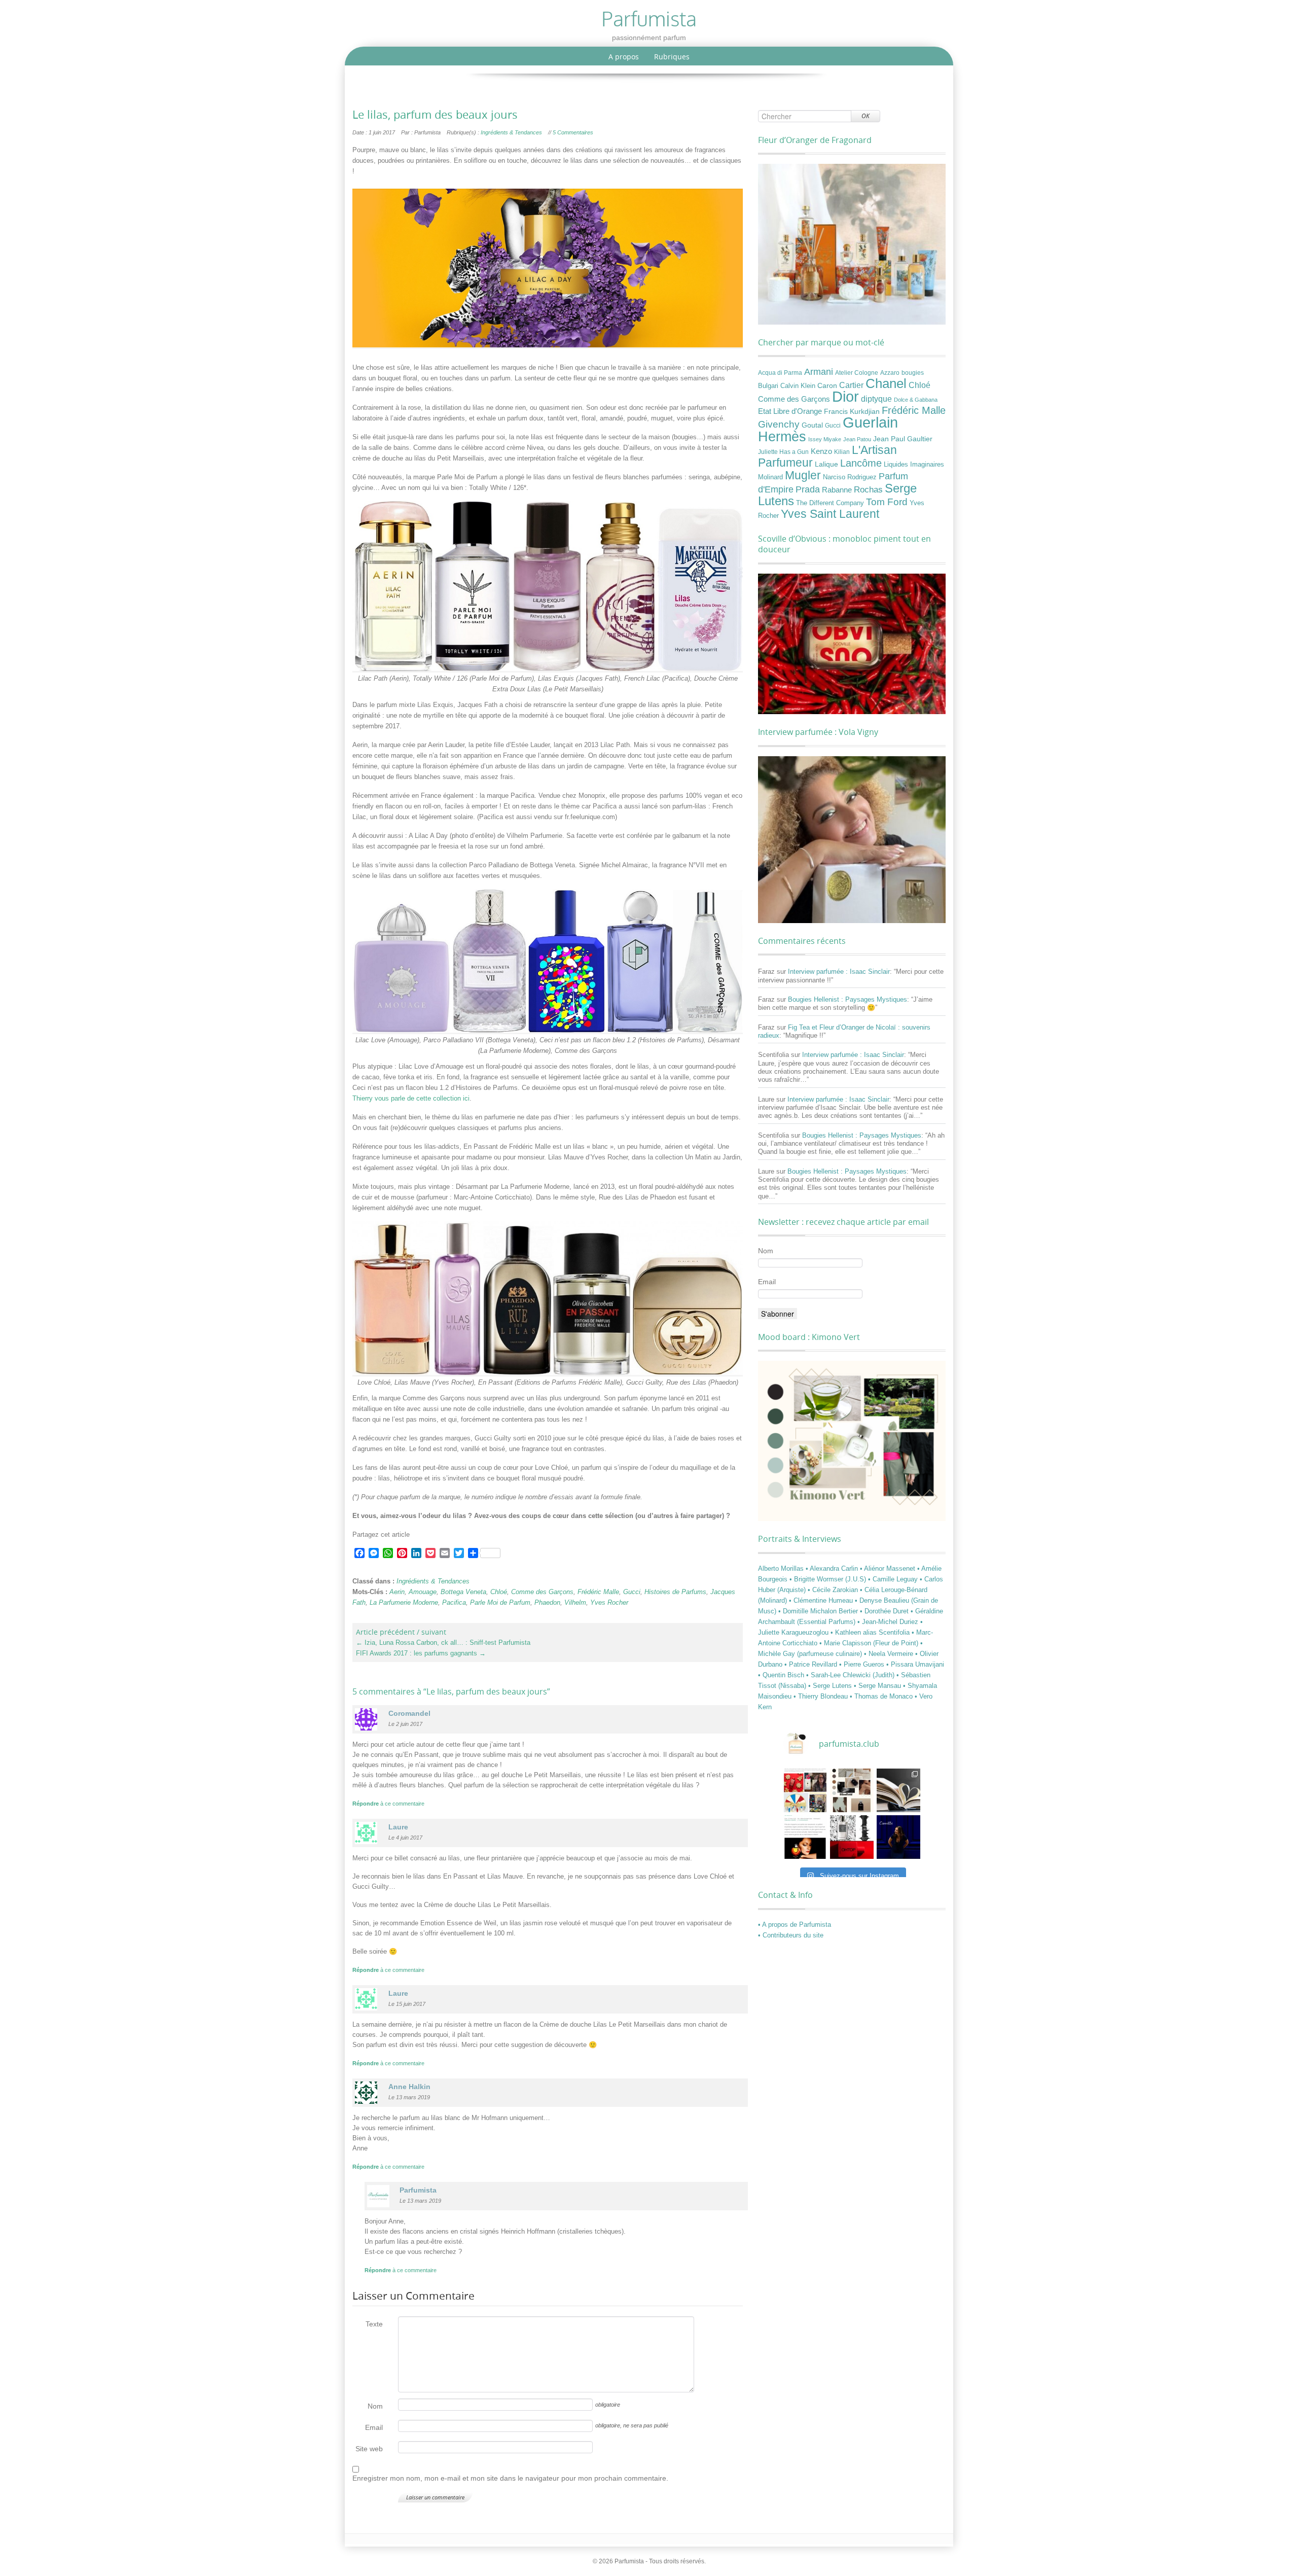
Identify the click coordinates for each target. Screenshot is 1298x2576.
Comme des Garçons (542, 1592)
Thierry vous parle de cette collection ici (411, 1098)
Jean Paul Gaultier (903, 439)
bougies (913, 373)
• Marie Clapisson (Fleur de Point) (870, 1643)
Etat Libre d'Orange (790, 411)
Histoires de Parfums (675, 1592)
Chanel (886, 383)
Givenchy (779, 424)
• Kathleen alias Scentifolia (871, 1632)
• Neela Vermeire (890, 1654)
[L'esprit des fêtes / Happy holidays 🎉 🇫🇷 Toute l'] (805, 1790)
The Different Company (830, 503)
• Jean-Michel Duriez (889, 1622)
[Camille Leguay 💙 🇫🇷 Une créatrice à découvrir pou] (898, 1837)
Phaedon (547, 1602)
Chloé (499, 1592)
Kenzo (821, 451)
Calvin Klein (798, 386)
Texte (374, 2324)
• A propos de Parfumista (795, 1925)
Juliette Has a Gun (783, 452)
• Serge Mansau (878, 1686)
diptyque (876, 399)
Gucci (632, 1592)
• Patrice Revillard (812, 1664)
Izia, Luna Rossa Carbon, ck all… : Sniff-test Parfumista (443, 1643)
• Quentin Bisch (782, 1675)
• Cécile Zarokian (834, 1590)
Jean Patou (857, 439)
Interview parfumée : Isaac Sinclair (839, 972)
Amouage (423, 1592)
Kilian (842, 452)
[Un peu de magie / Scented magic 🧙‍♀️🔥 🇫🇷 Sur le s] (805, 1837)
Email (374, 2427)
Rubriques (672, 57)
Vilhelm (575, 1602)
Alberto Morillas (782, 1568)
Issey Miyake (825, 439)
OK (866, 116)
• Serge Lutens (831, 1686)
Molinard (770, 477)
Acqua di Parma (780, 373)
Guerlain (870, 422)
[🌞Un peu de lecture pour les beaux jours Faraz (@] (898, 1790)
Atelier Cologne (857, 373)
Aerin (397, 1592)
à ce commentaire (388, 1804)
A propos (624, 57)
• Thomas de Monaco (882, 1696)
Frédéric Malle (598, 1592)
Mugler (803, 475)
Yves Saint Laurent (830, 514)
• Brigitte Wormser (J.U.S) (829, 1579)
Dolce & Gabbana (916, 400)
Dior (845, 397)
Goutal (812, 425)
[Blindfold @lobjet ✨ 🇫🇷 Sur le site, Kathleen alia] (852, 1790)
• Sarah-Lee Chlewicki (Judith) (851, 1675)
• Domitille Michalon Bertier (819, 1611)
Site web (369, 2449)
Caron (827, 385)
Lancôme (861, 463)
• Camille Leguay (894, 1579)
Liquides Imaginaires (914, 465)
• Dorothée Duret (885, 1611)
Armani (819, 372)
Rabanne (837, 490)
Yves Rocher (609, 1602)
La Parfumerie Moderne (404, 1602)
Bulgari (768, 386)
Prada (808, 489)
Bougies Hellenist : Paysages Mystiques (848, 999)
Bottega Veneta (463, 1592)
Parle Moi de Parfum (500, 1602)
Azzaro (890, 373)
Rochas (868, 489)
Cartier (851, 385)
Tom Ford (887, 502)
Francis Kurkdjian (852, 411)
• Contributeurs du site (791, 1935)
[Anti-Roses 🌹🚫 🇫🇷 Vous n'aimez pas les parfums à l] (852, 1837)
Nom (375, 2406)
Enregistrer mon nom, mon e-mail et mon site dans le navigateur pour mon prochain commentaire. (510, 2478)
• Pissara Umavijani (915, 1664)
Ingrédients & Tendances (511, 132)
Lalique (826, 464)
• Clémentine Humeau (822, 1600)
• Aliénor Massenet (889, 1568)
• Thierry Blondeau (822, 1696)
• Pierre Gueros (863, 1664)
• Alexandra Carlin (833, 1568)
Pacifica (454, 1602)
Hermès (782, 436)
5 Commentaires (573, 132)
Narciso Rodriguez (850, 477)
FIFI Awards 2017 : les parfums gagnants (421, 1653)
